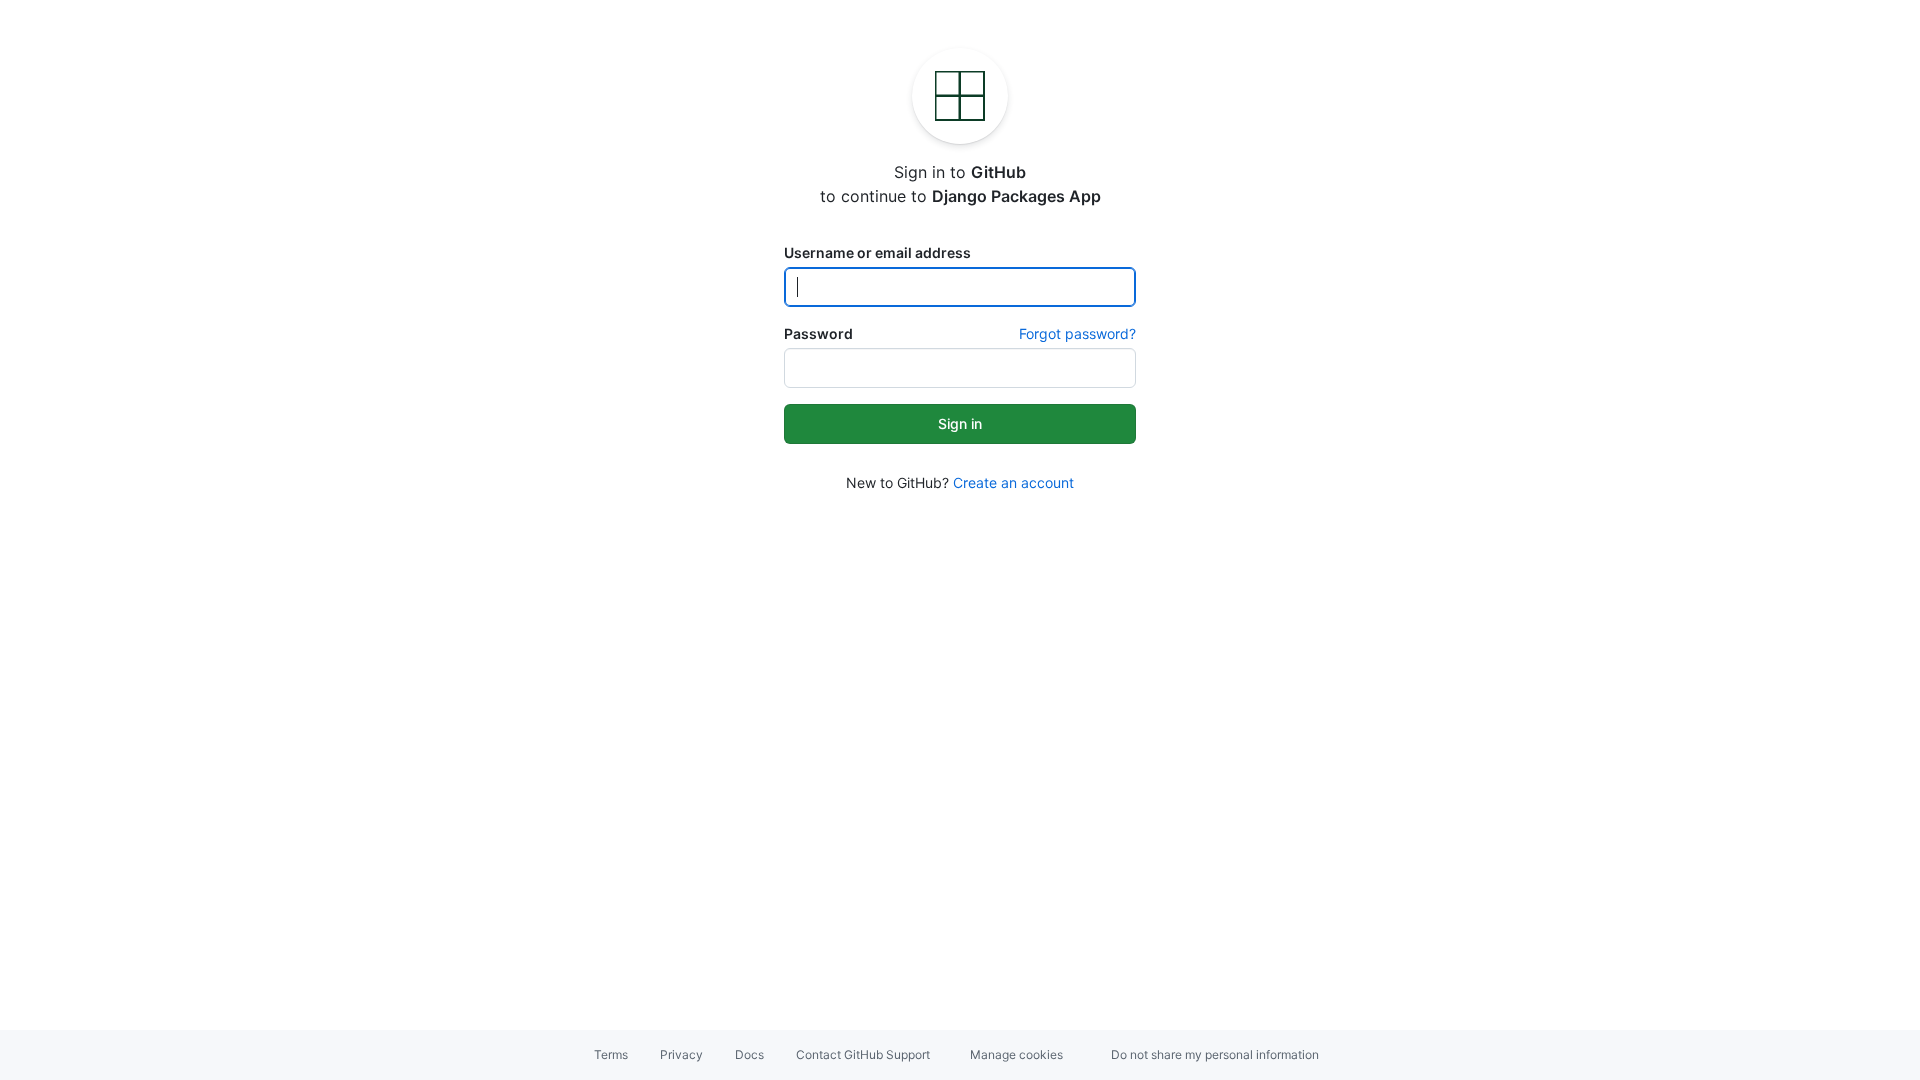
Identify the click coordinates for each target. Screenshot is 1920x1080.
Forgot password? (1077, 333)
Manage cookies (1016, 1054)
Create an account (1013, 482)
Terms (611, 1054)
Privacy (681, 1054)
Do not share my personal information (1215, 1054)
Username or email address (877, 252)
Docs (749, 1054)
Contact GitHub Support (863, 1054)
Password (818, 333)
